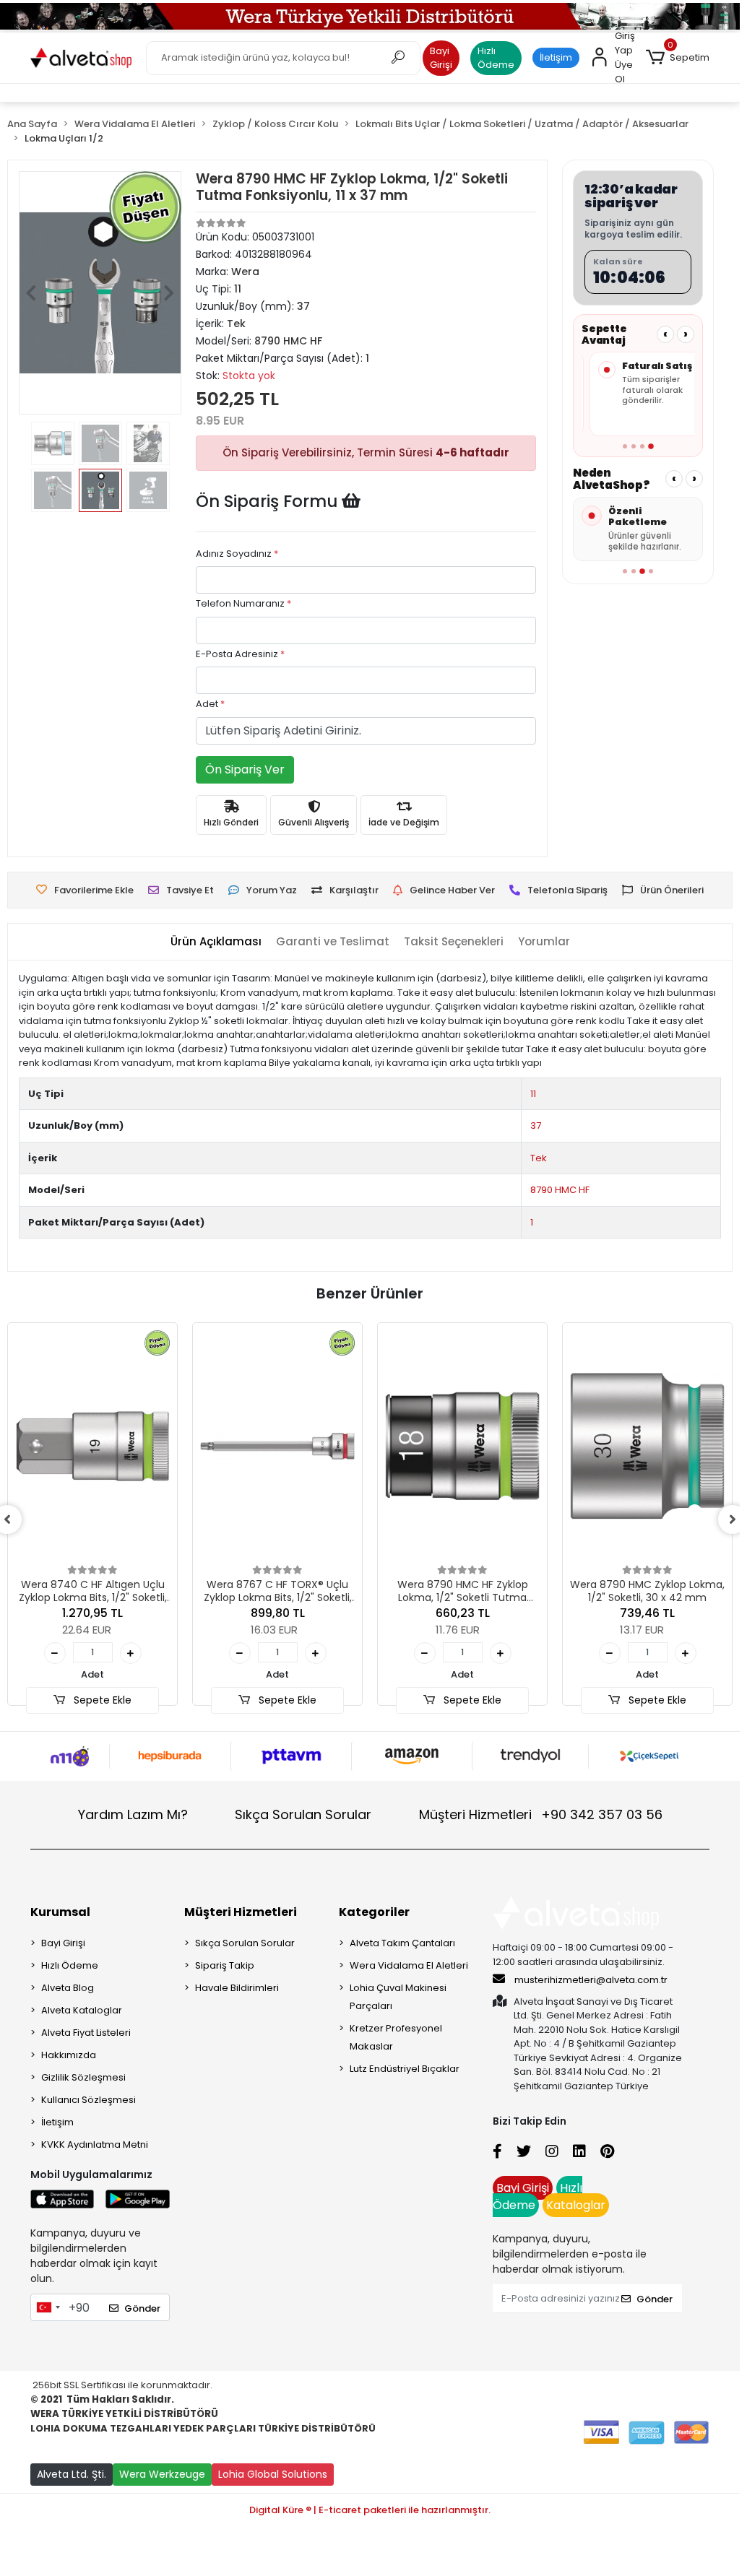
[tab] (216, 942)
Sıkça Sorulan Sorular (303, 1814)
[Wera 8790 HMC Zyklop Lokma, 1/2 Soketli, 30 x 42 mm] (647, 1446)
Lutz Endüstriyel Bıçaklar (405, 2069)
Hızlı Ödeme (496, 58)
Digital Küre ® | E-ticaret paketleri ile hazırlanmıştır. (370, 2510)
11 (533, 1094)
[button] (678, 58)
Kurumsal (60, 1912)
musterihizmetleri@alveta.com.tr (591, 1980)
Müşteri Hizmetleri (541, 1814)
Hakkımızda (69, 2055)
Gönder (142, 2308)
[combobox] (48, 2307)
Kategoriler (374, 1912)
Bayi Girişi (441, 58)
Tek (539, 1158)
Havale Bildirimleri (237, 1988)
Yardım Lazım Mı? (133, 1814)
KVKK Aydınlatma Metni (95, 2145)
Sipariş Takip (225, 1965)
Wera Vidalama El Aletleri (409, 1965)
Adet (210, 704)
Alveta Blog (68, 1988)
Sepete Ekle (101, 1700)
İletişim (556, 57)
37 (536, 1126)
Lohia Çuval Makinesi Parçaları (398, 1997)
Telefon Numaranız (243, 603)
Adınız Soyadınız (237, 554)
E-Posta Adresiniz (240, 654)
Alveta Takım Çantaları (402, 1943)
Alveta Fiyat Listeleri (86, 2033)
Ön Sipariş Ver (245, 769)
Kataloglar (576, 2205)
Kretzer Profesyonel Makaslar (396, 2037)
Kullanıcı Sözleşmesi (88, 2100)
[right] (733, 1519)
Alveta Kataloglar (82, 2010)
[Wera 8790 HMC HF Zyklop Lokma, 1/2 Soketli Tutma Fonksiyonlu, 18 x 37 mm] (462, 1446)
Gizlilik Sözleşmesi (83, 2077)
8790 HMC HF (560, 1190)
